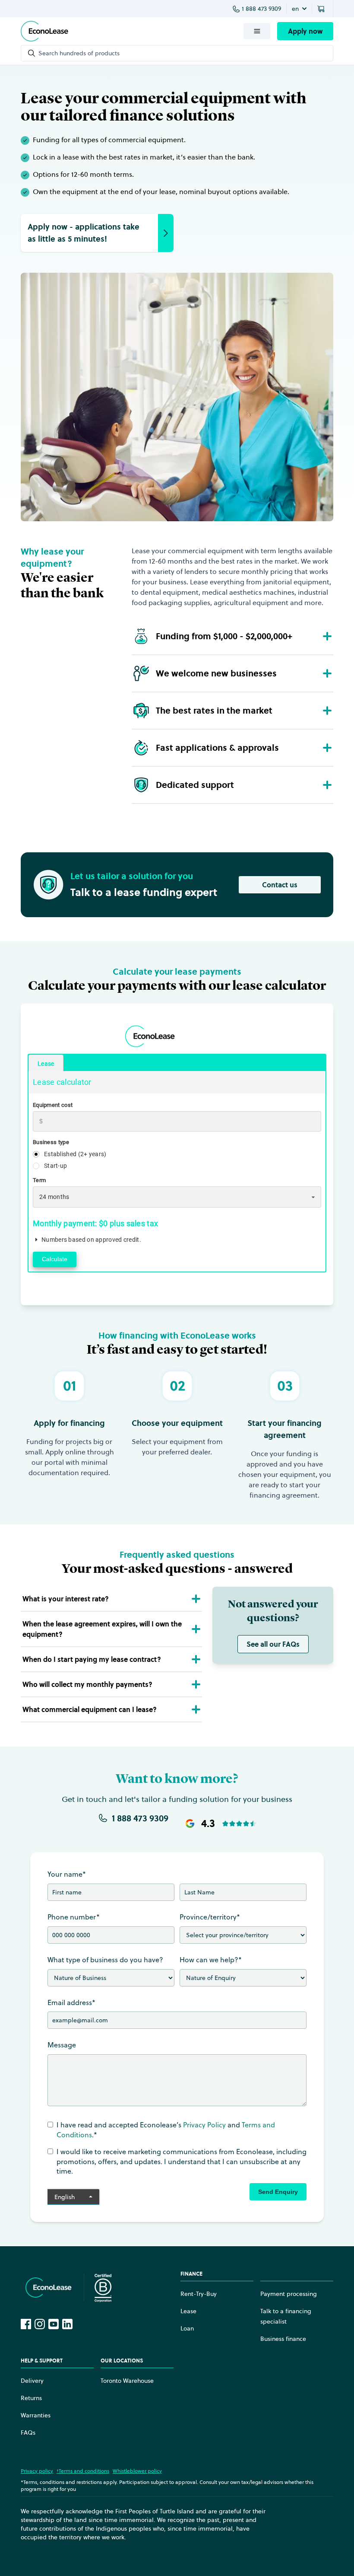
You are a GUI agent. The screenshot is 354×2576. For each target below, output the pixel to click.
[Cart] (322, 9)
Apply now (305, 31)
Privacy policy (37, 2471)
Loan (187, 2328)
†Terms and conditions (83, 2471)
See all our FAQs (273, 1644)
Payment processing (289, 2294)
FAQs (28, 2433)
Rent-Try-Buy (199, 2294)
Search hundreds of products (79, 53)
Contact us (280, 885)
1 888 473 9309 (261, 9)
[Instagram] (40, 2324)
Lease (188, 2311)
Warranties (36, 2415)
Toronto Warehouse (127, 2381)
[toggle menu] (257, 31)
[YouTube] (54, 2324)
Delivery (32, 2381)
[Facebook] (26, 2324)
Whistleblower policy (137, 2471)
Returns (31, 2398)
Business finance (283, 2339)
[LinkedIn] (67, 2324)
